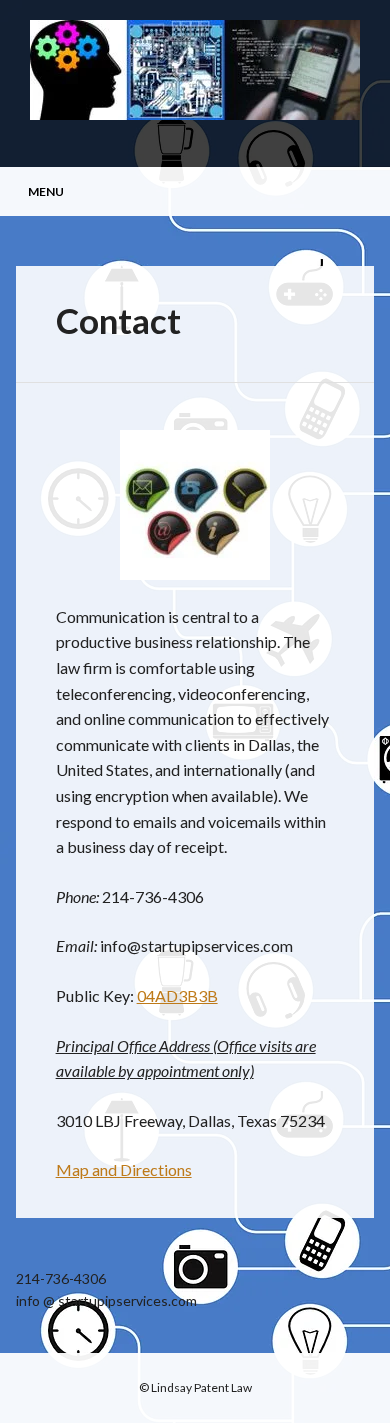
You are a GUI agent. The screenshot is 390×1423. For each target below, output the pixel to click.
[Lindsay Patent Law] (195, 113)
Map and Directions (124, 1169)
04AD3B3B (177, 995)
